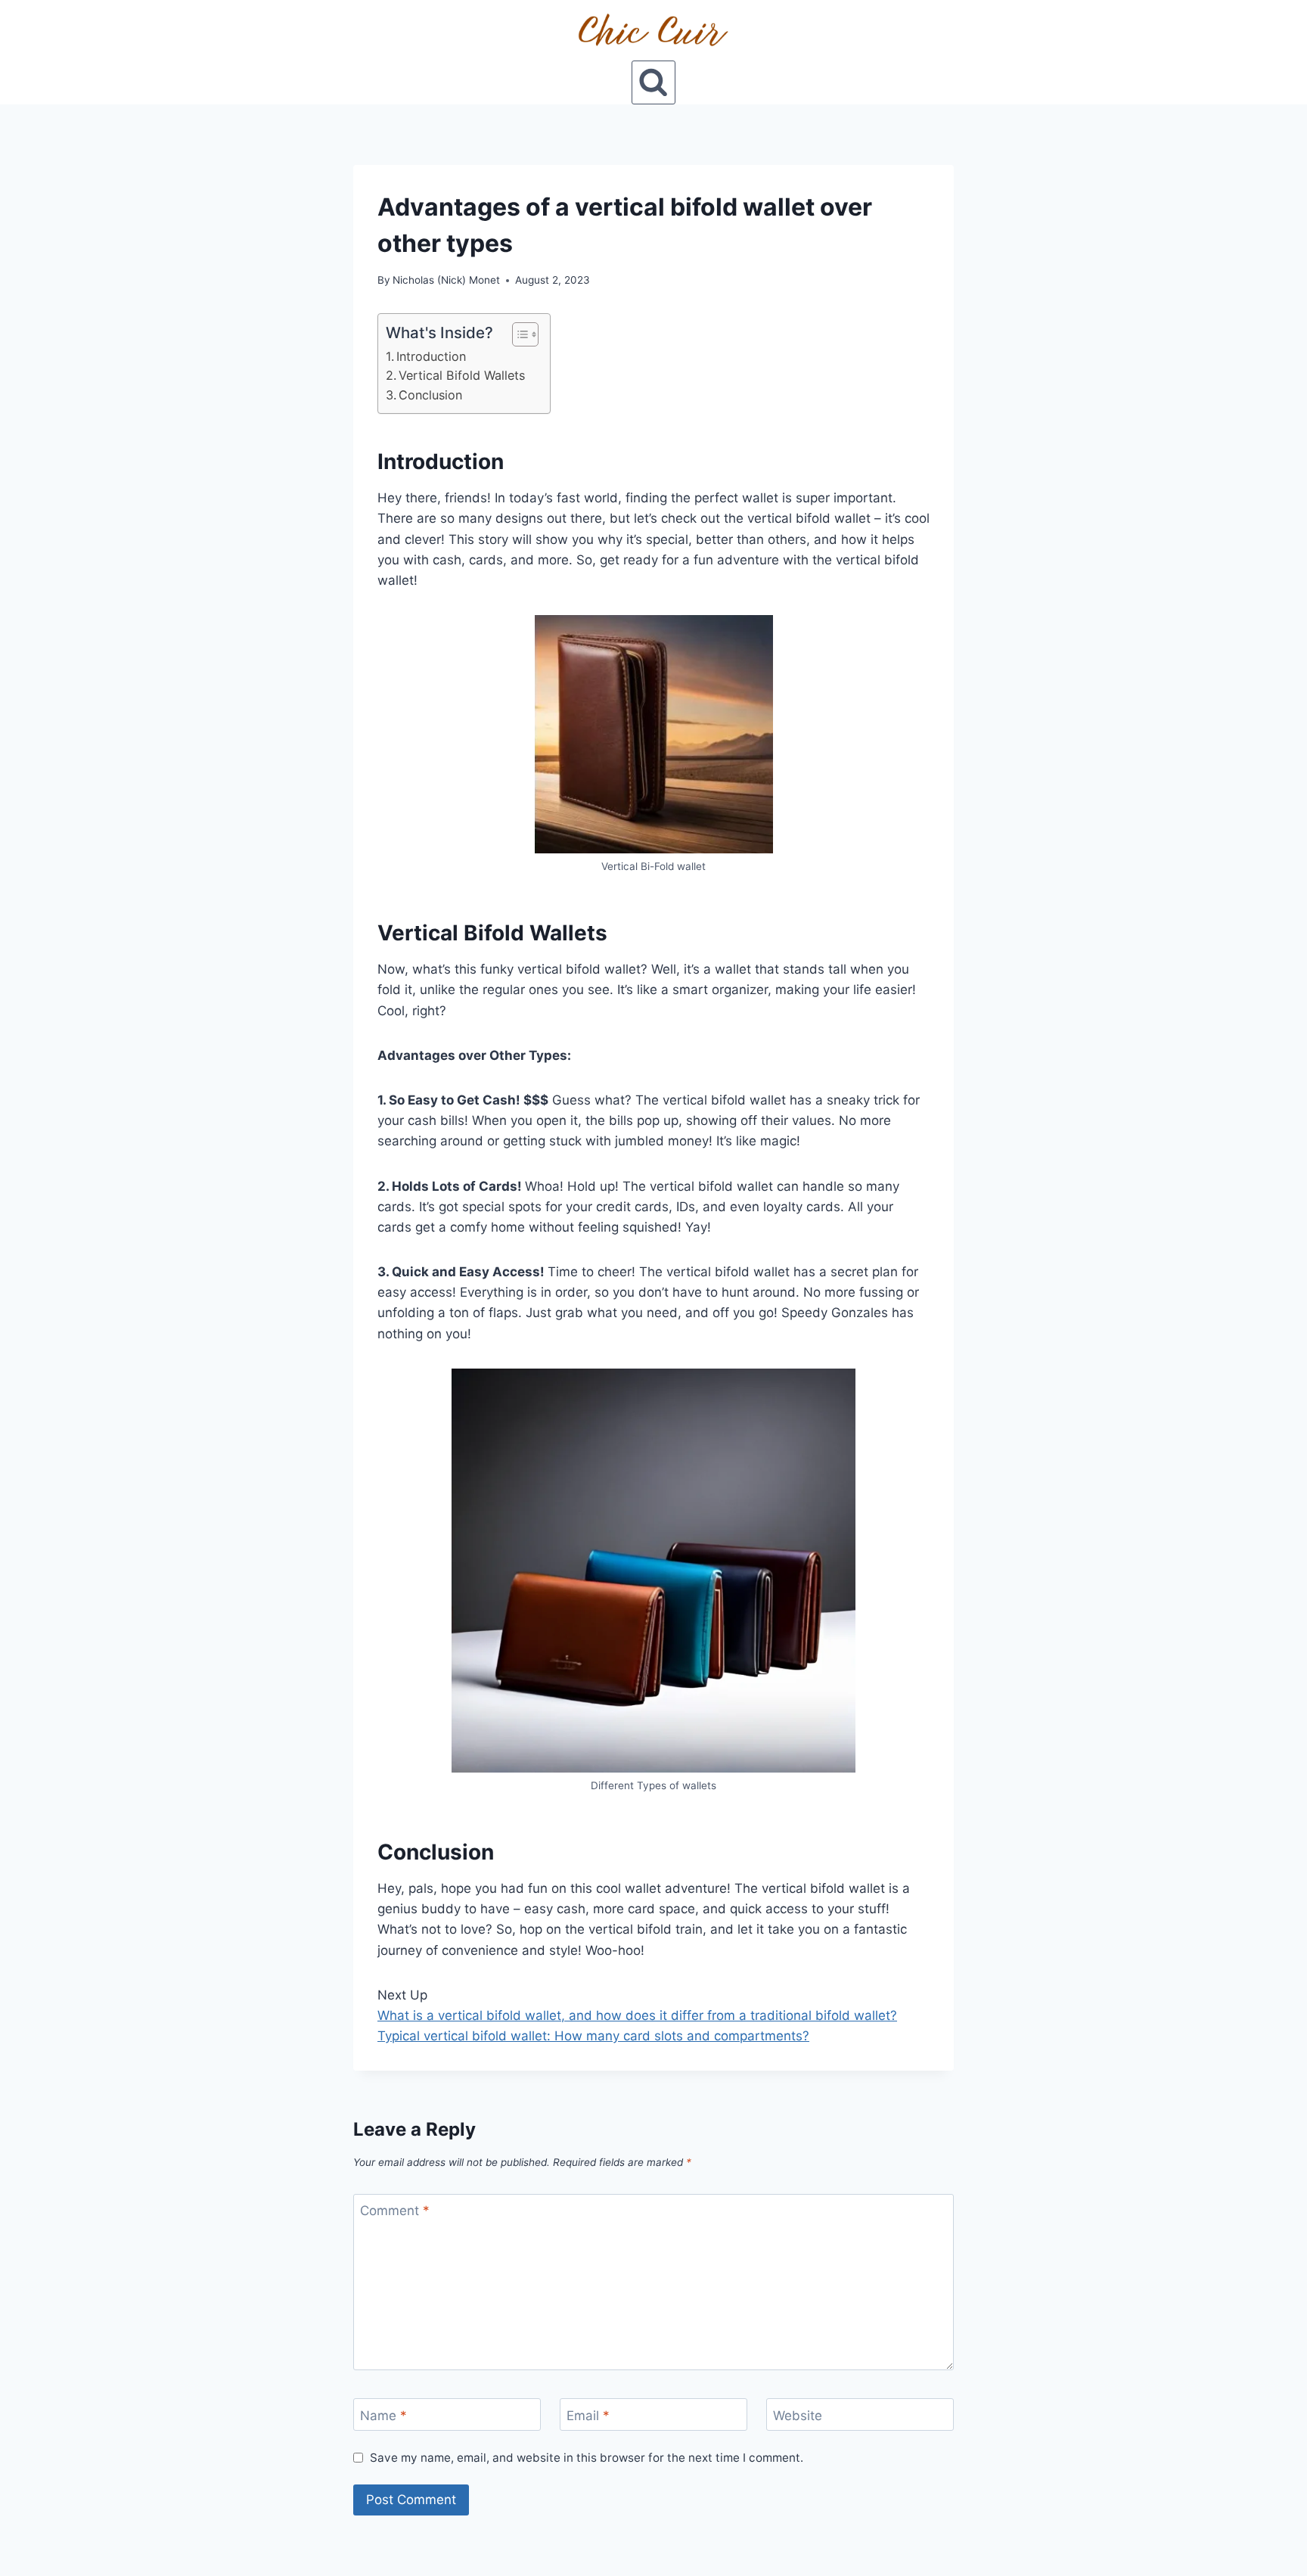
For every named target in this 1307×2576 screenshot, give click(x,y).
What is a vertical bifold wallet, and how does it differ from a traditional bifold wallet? (637, 2015)
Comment (395, 2211)
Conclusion (430, 395)
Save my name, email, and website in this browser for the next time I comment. (587, 2458)
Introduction (431, 356)
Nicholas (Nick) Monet (446, 280)
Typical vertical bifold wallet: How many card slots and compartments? (593, 2036)
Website (798, 2415)
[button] (518, 334)
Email (588, 2415)
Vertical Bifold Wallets (462, 375)
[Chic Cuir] (653, 30)
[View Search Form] (653, 82)
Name (383, 2415)
